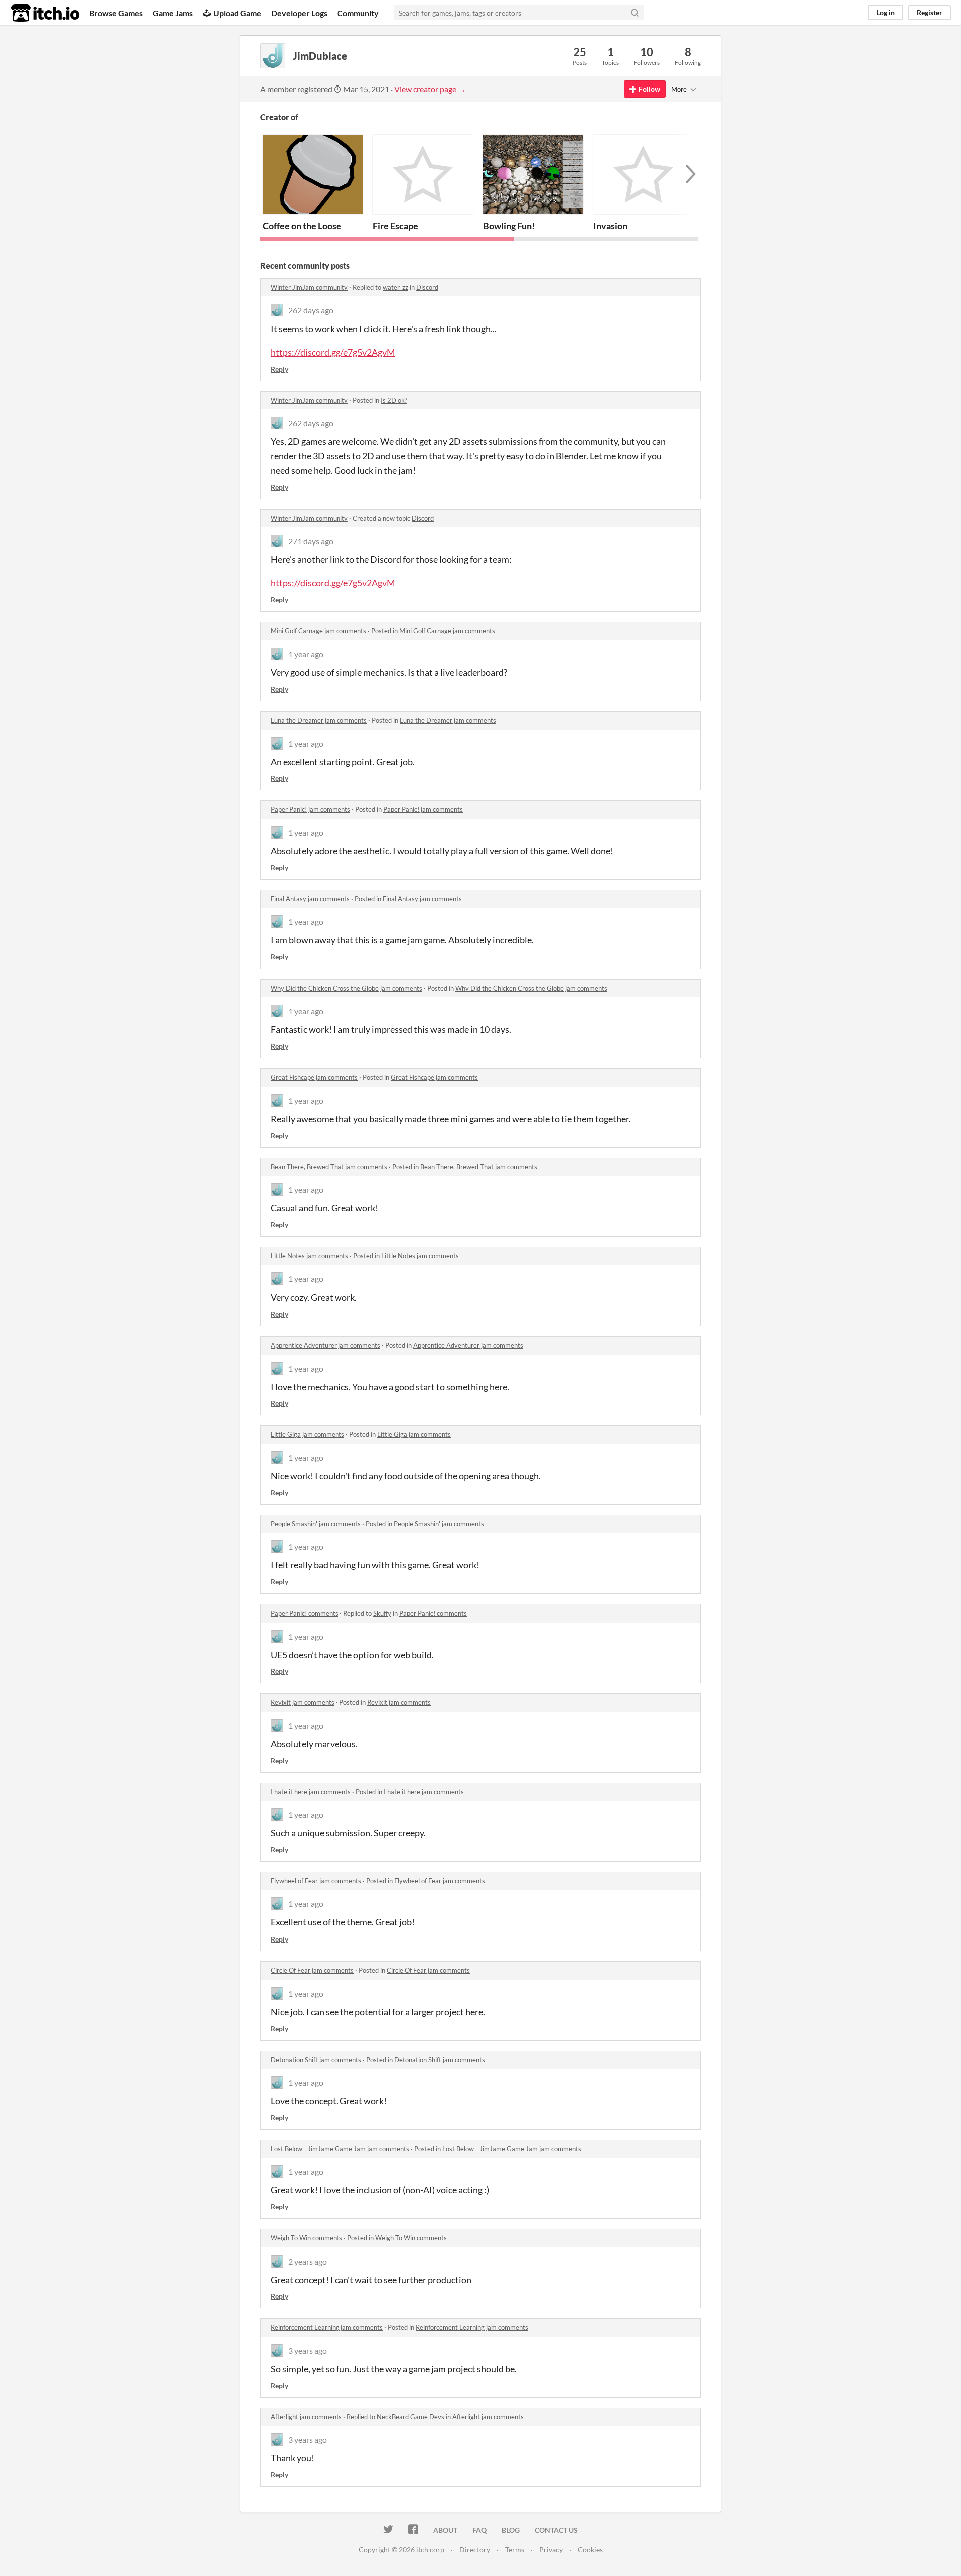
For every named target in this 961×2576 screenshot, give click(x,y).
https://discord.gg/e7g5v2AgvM (333, 352)
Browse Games (116, 13)
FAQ (479, 2530)
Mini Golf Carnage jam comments (319, 631)
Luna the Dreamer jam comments (319, 720)
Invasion (610, 226)
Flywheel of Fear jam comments (316, 1881)
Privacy (551, 2550)
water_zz (396, 287)
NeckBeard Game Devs (411, 2417)
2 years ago (308, 2261)
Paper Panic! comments (305, 1613)
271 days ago (311, 541)
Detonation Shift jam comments (316, 2060)
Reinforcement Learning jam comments (327, 2327)
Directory (475, 2550)
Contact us (556, 2530)
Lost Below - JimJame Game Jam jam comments (340, 2149)
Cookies (590, 2550)
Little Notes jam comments (310, 1256)
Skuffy (382, 1613)
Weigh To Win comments (307, 2238)
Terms (515, 2550)
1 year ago (306, 654)
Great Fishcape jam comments (314, 1077)
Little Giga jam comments (308, 1434)
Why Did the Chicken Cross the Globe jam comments (347, 988)
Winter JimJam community (309, 287)
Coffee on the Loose (302, 226)
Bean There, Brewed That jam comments (329, 1167)
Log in (886, 12)
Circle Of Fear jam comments (312, 1970)
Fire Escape (396, 226)
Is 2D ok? (394, 400)
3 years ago (308, 2350)
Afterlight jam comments (306, 2417)
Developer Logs (299, 13)
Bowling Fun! (509, 226)
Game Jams (173, 13)
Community (358, 13)
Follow (649, 89)
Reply (280, 369)
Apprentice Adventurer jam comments (326, 1345)
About (445, 2530)
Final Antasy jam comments (310, 899)
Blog (511, 2530)
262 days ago (311, 310)
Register (930, 12)
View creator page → (430, 89)
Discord (427, 287)
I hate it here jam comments (311, 1792)
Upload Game (237, 13)
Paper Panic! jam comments (311, 809)
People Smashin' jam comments (316, 1524)
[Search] (635, 13)
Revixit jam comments (303, 1702)
